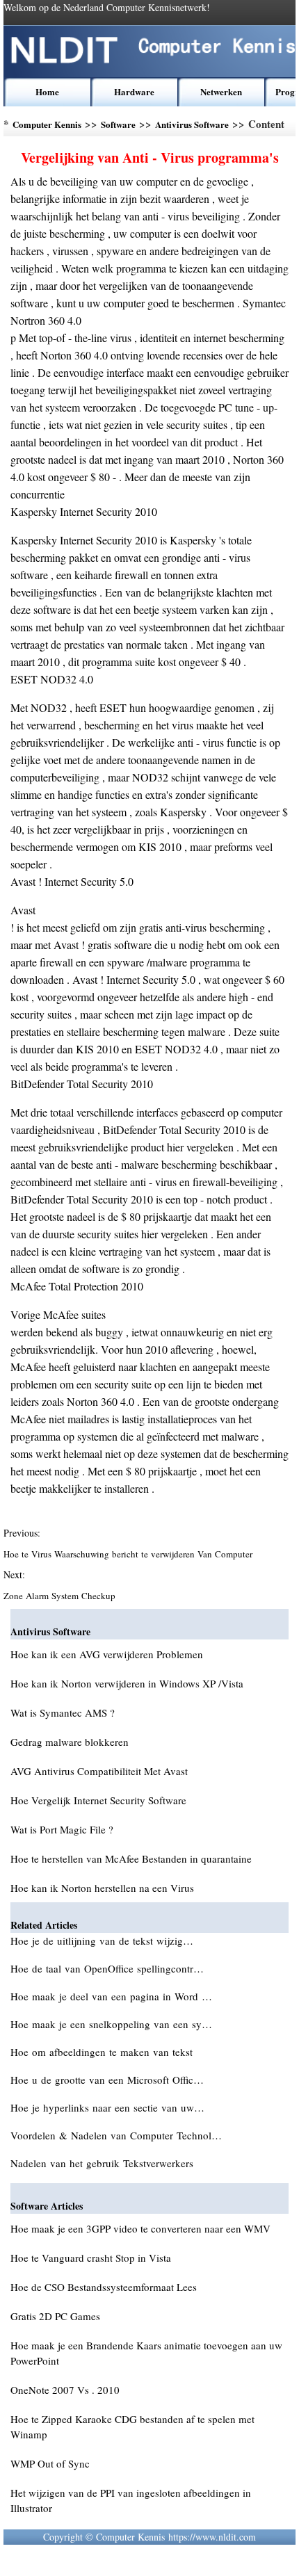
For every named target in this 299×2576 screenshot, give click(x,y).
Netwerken (221, 91)
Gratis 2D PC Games (55, 2316)
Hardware (134, 91)
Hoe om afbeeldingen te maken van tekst (103, 2052)
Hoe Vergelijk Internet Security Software (98, 1800)
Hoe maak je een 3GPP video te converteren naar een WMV (140, 2228)
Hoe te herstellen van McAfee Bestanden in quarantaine (131, 1858)
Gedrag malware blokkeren (70, 1742)
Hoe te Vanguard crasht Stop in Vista (91, 2258)
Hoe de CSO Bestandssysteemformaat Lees (104, 2287)
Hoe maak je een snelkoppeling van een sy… (111, 2024)
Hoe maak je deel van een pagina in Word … (111, 1996)
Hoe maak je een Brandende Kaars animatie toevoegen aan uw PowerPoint (146, 2353)
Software (118, 124)
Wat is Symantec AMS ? (63, 1712)
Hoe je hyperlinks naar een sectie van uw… (107, 2107)
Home (47, 91)
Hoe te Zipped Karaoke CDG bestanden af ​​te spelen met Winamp (132, 2427)
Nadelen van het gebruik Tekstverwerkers (104, 2163)
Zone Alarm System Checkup (61, 1596)
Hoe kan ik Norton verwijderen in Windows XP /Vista (127, 1683)
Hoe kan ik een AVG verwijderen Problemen (107, 1654)
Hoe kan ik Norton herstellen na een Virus (102, 1888)
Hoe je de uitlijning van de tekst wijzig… (102, 1941)
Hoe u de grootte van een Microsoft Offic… (107, 2080)
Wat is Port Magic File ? (62, 1829)
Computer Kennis (47, 124)
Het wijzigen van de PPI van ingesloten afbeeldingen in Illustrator (131, 2500)
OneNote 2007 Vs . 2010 (65, 2390)
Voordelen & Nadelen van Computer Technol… (116, 2135)
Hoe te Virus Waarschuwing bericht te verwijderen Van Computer (129, 1554)
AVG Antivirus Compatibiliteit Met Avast (99, 1771)
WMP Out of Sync (50, 2463)
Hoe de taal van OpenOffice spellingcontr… (107, 1968)
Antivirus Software (192, 124)
